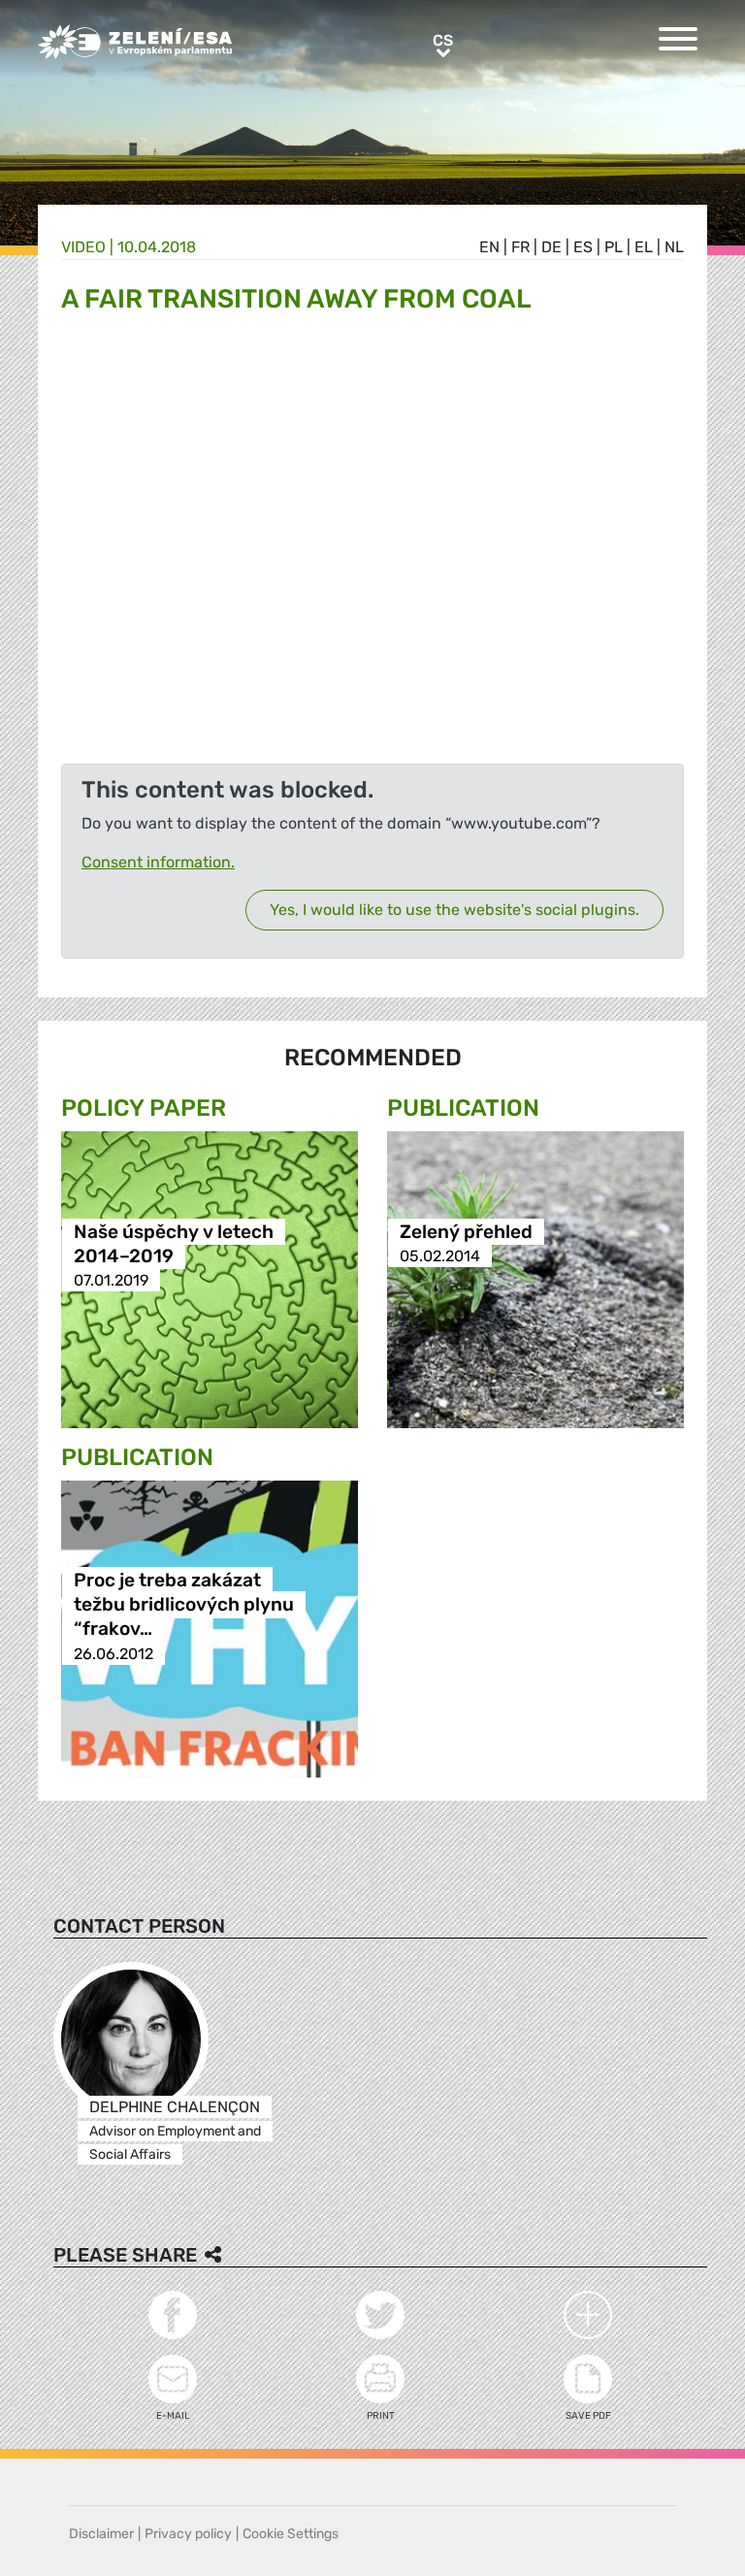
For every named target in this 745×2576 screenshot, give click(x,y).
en (489, 247)
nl (674, 247)
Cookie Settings (291, 2534)
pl (614, 247)
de (551, 247)
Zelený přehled (466, 1232)
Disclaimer (101, 2534)
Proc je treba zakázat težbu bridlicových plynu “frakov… (184, 1605)
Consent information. (158, 862)
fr (520, 247)
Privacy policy (188, 2534)
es (583, 247)
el (644, 247)
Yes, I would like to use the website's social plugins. (454, 910)
